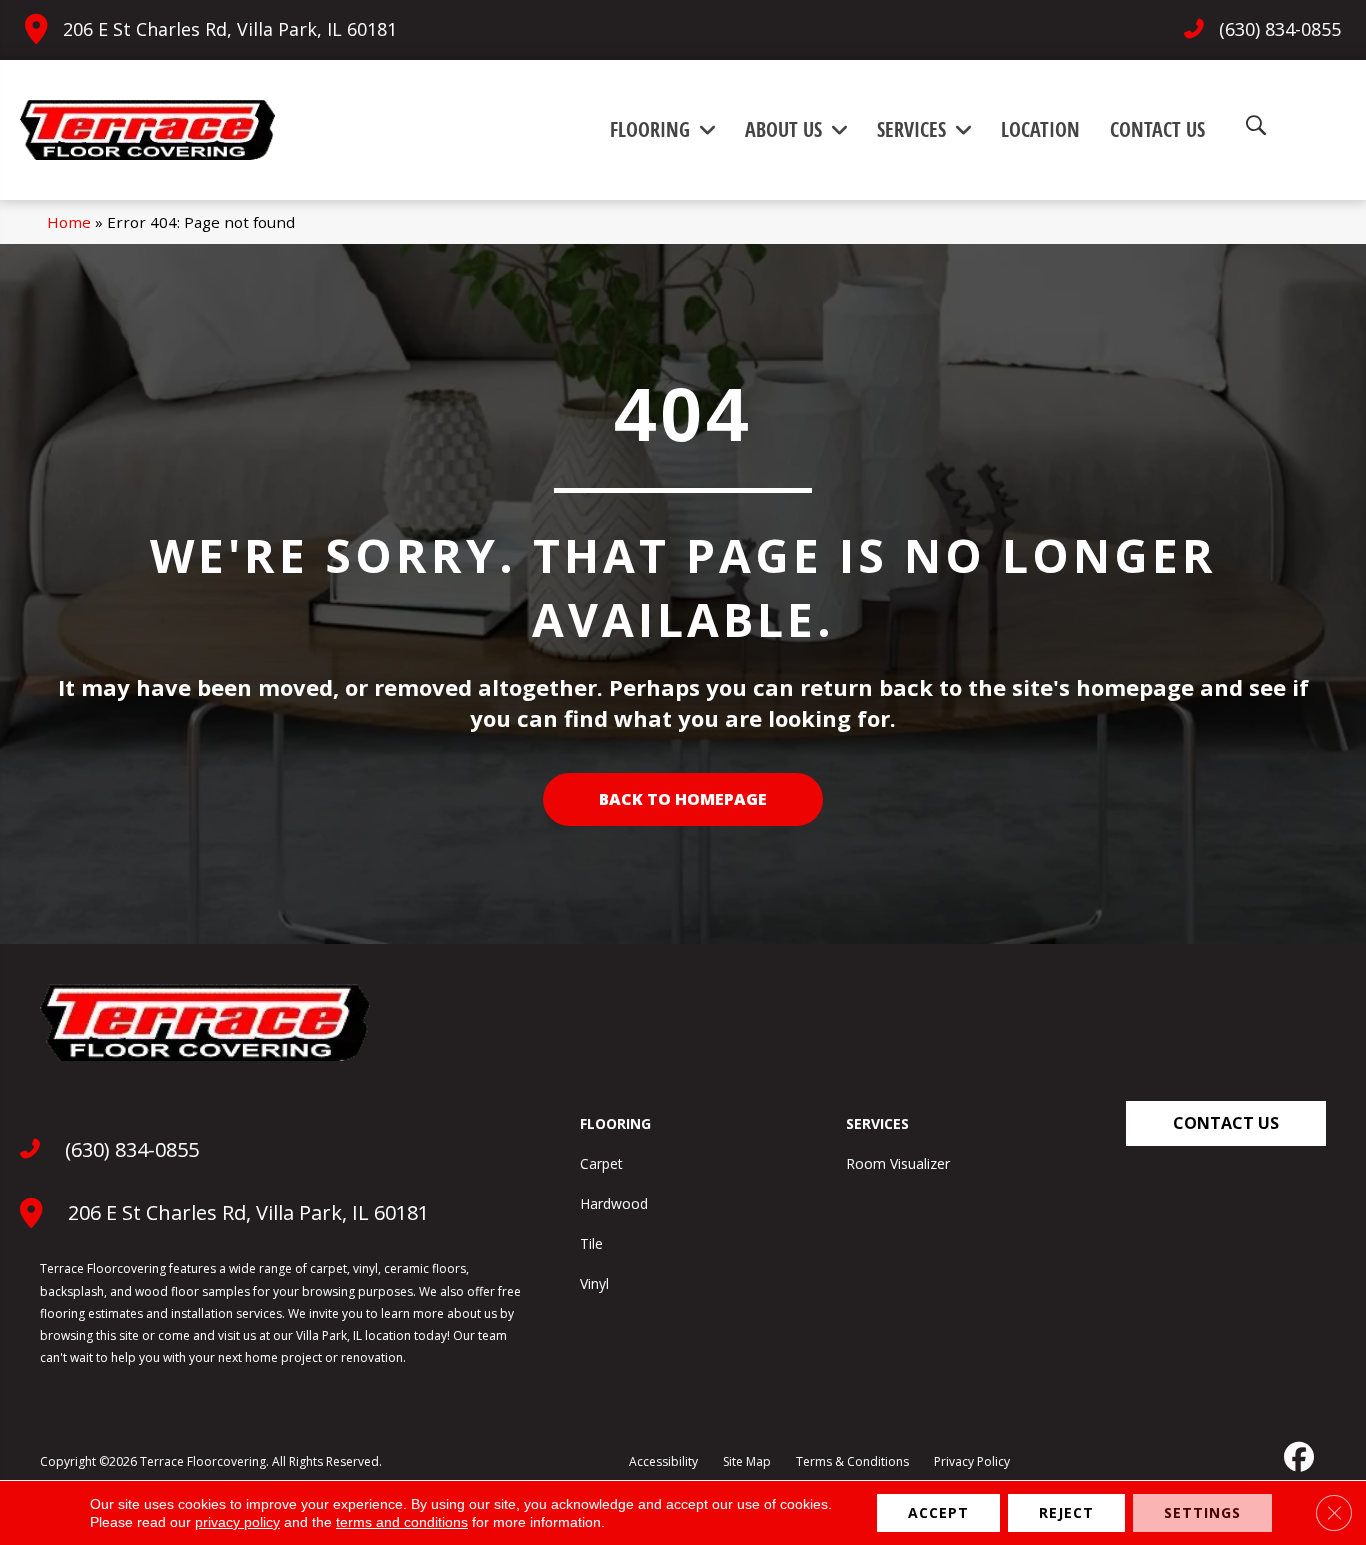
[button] (1226, 1123)
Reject (1066, 1512)
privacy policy (237, 1522)
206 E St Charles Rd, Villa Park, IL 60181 (230, 29)
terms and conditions (402, 1522)
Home (69, 222)
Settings (1202, 1512)
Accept (938, 1512)
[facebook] (1297, 1457)
